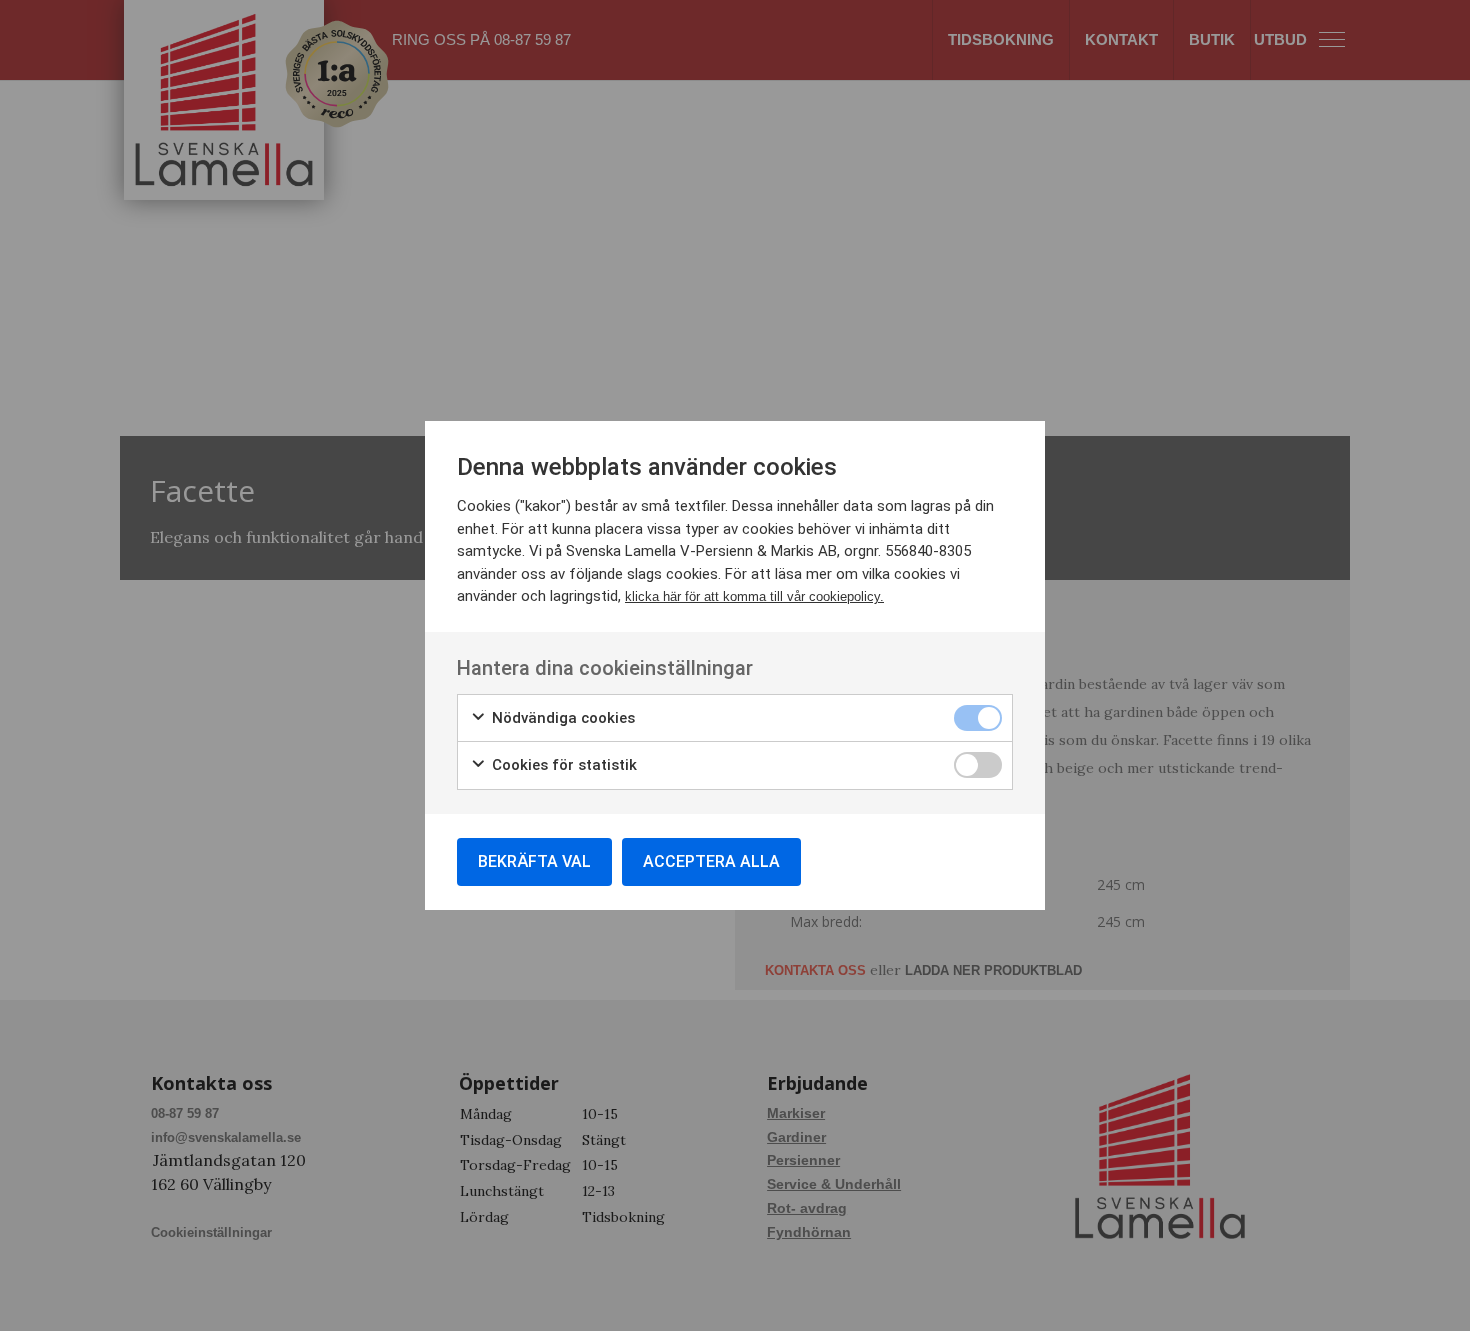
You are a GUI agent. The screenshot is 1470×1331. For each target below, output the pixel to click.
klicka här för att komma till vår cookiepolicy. (754, 596)
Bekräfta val (534, 861)
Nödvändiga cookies (561, 718)
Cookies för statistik (562, 765)
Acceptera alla (711, 861)
